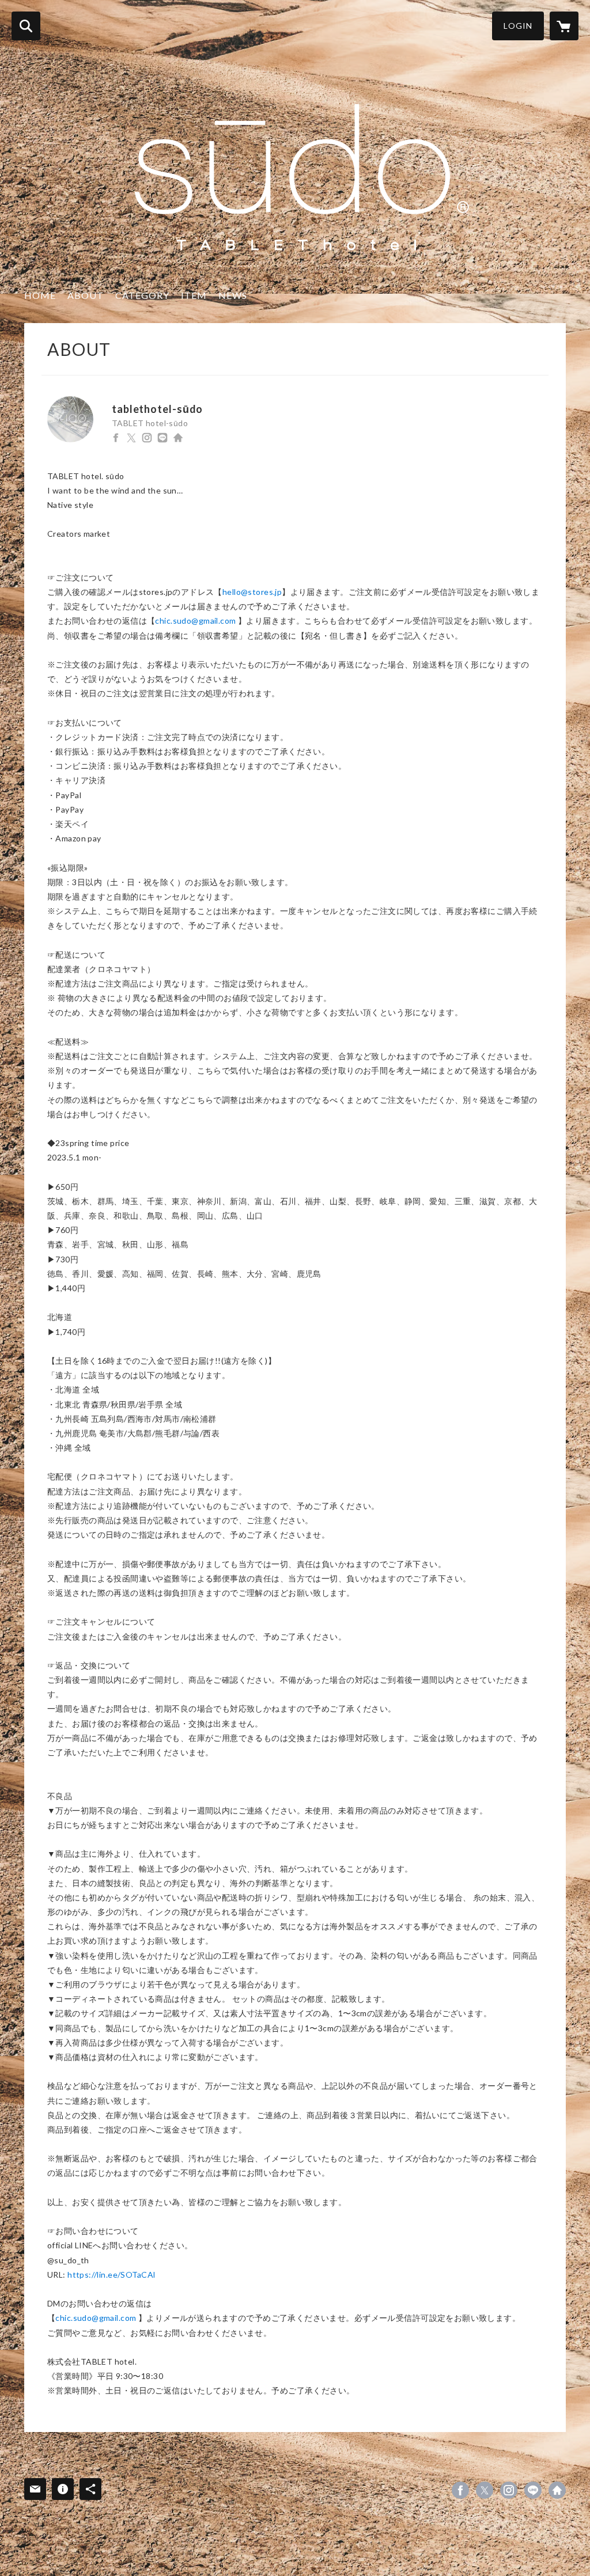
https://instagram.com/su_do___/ (147, 438)
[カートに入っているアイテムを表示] (564, 26)
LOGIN (518, 26)
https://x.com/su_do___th (131, 438)
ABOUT (86, 295)
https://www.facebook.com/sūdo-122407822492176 (116, 438)
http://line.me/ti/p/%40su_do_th (162, 438)
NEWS (233, 295)
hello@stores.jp (252, 592)
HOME (40, 295)
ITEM (194, 295)
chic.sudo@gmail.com (195, 621)
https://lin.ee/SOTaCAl (111, 2275)
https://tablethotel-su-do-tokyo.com (178, 438)
